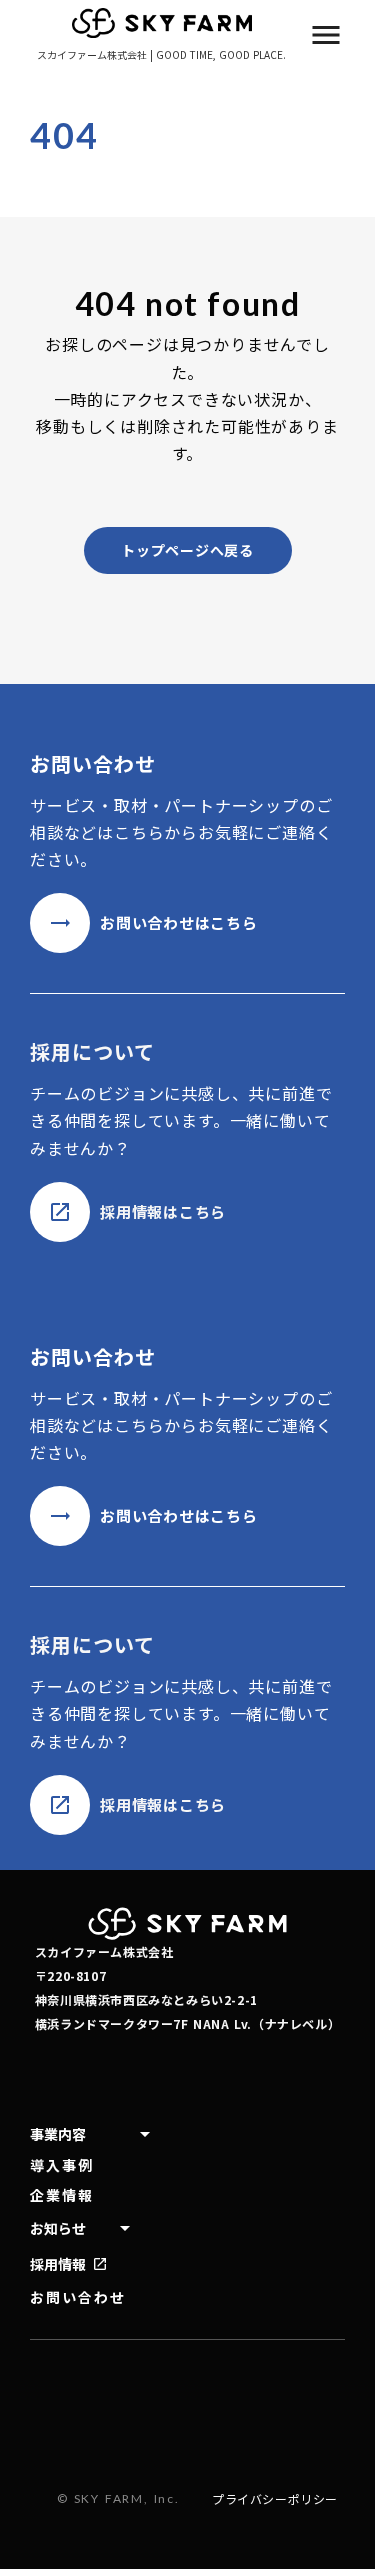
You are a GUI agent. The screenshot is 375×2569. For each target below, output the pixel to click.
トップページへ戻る (187, 550)
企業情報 (62, 2195)
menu (326, 35)
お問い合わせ (78, 2297)
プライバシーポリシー (275, 2499)
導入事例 (62, 2165)
